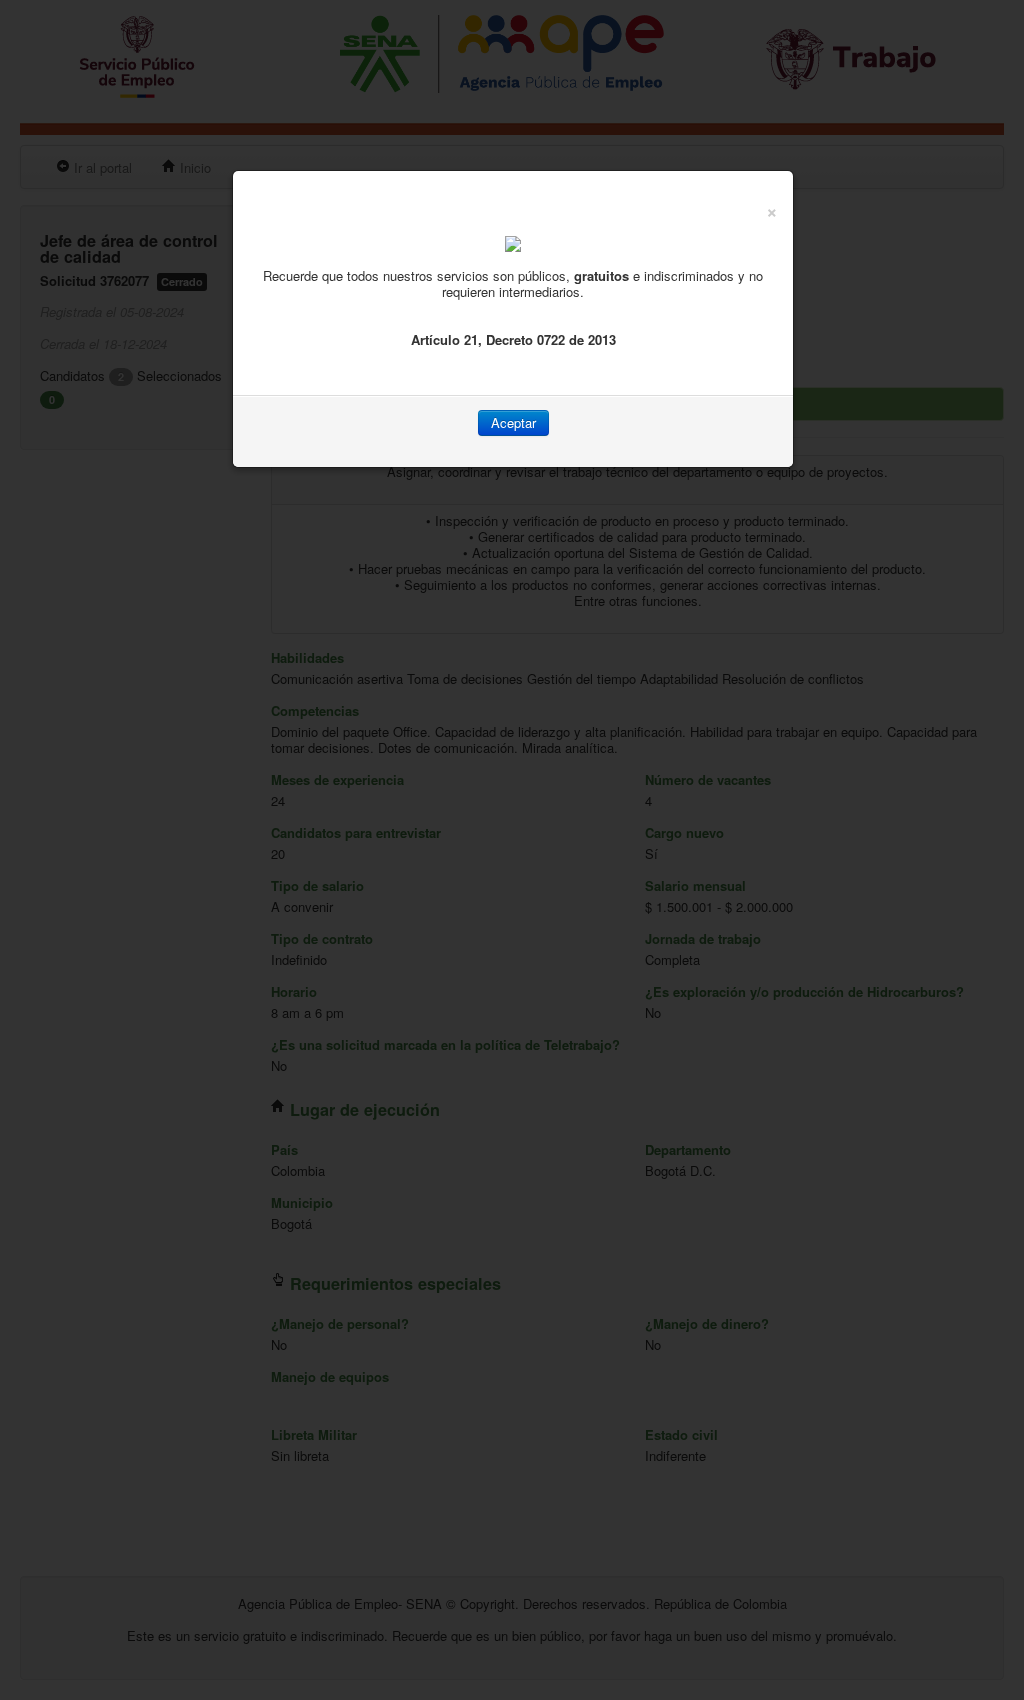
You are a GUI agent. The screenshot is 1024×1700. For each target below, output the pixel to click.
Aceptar (513, 422)
